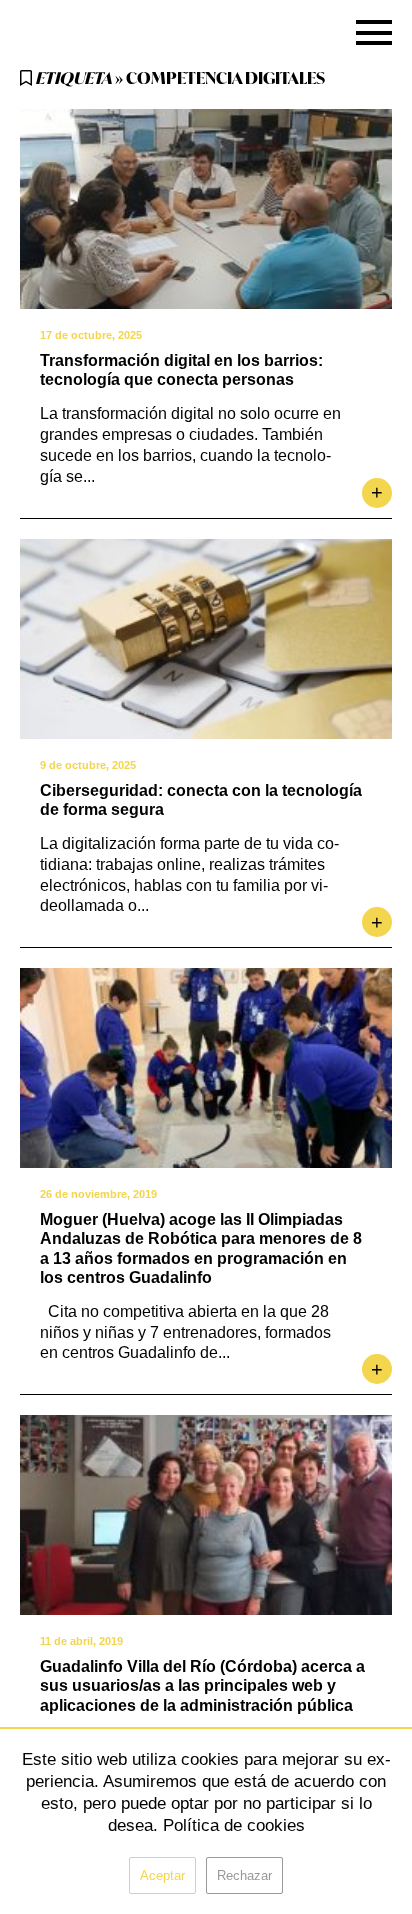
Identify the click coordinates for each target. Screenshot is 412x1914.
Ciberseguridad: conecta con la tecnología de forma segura (201, 800)
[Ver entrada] (206, 209)
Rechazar (244, 1875)
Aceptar (162, 1875)
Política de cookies (234, 1825)
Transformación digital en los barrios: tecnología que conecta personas (181, 370)
